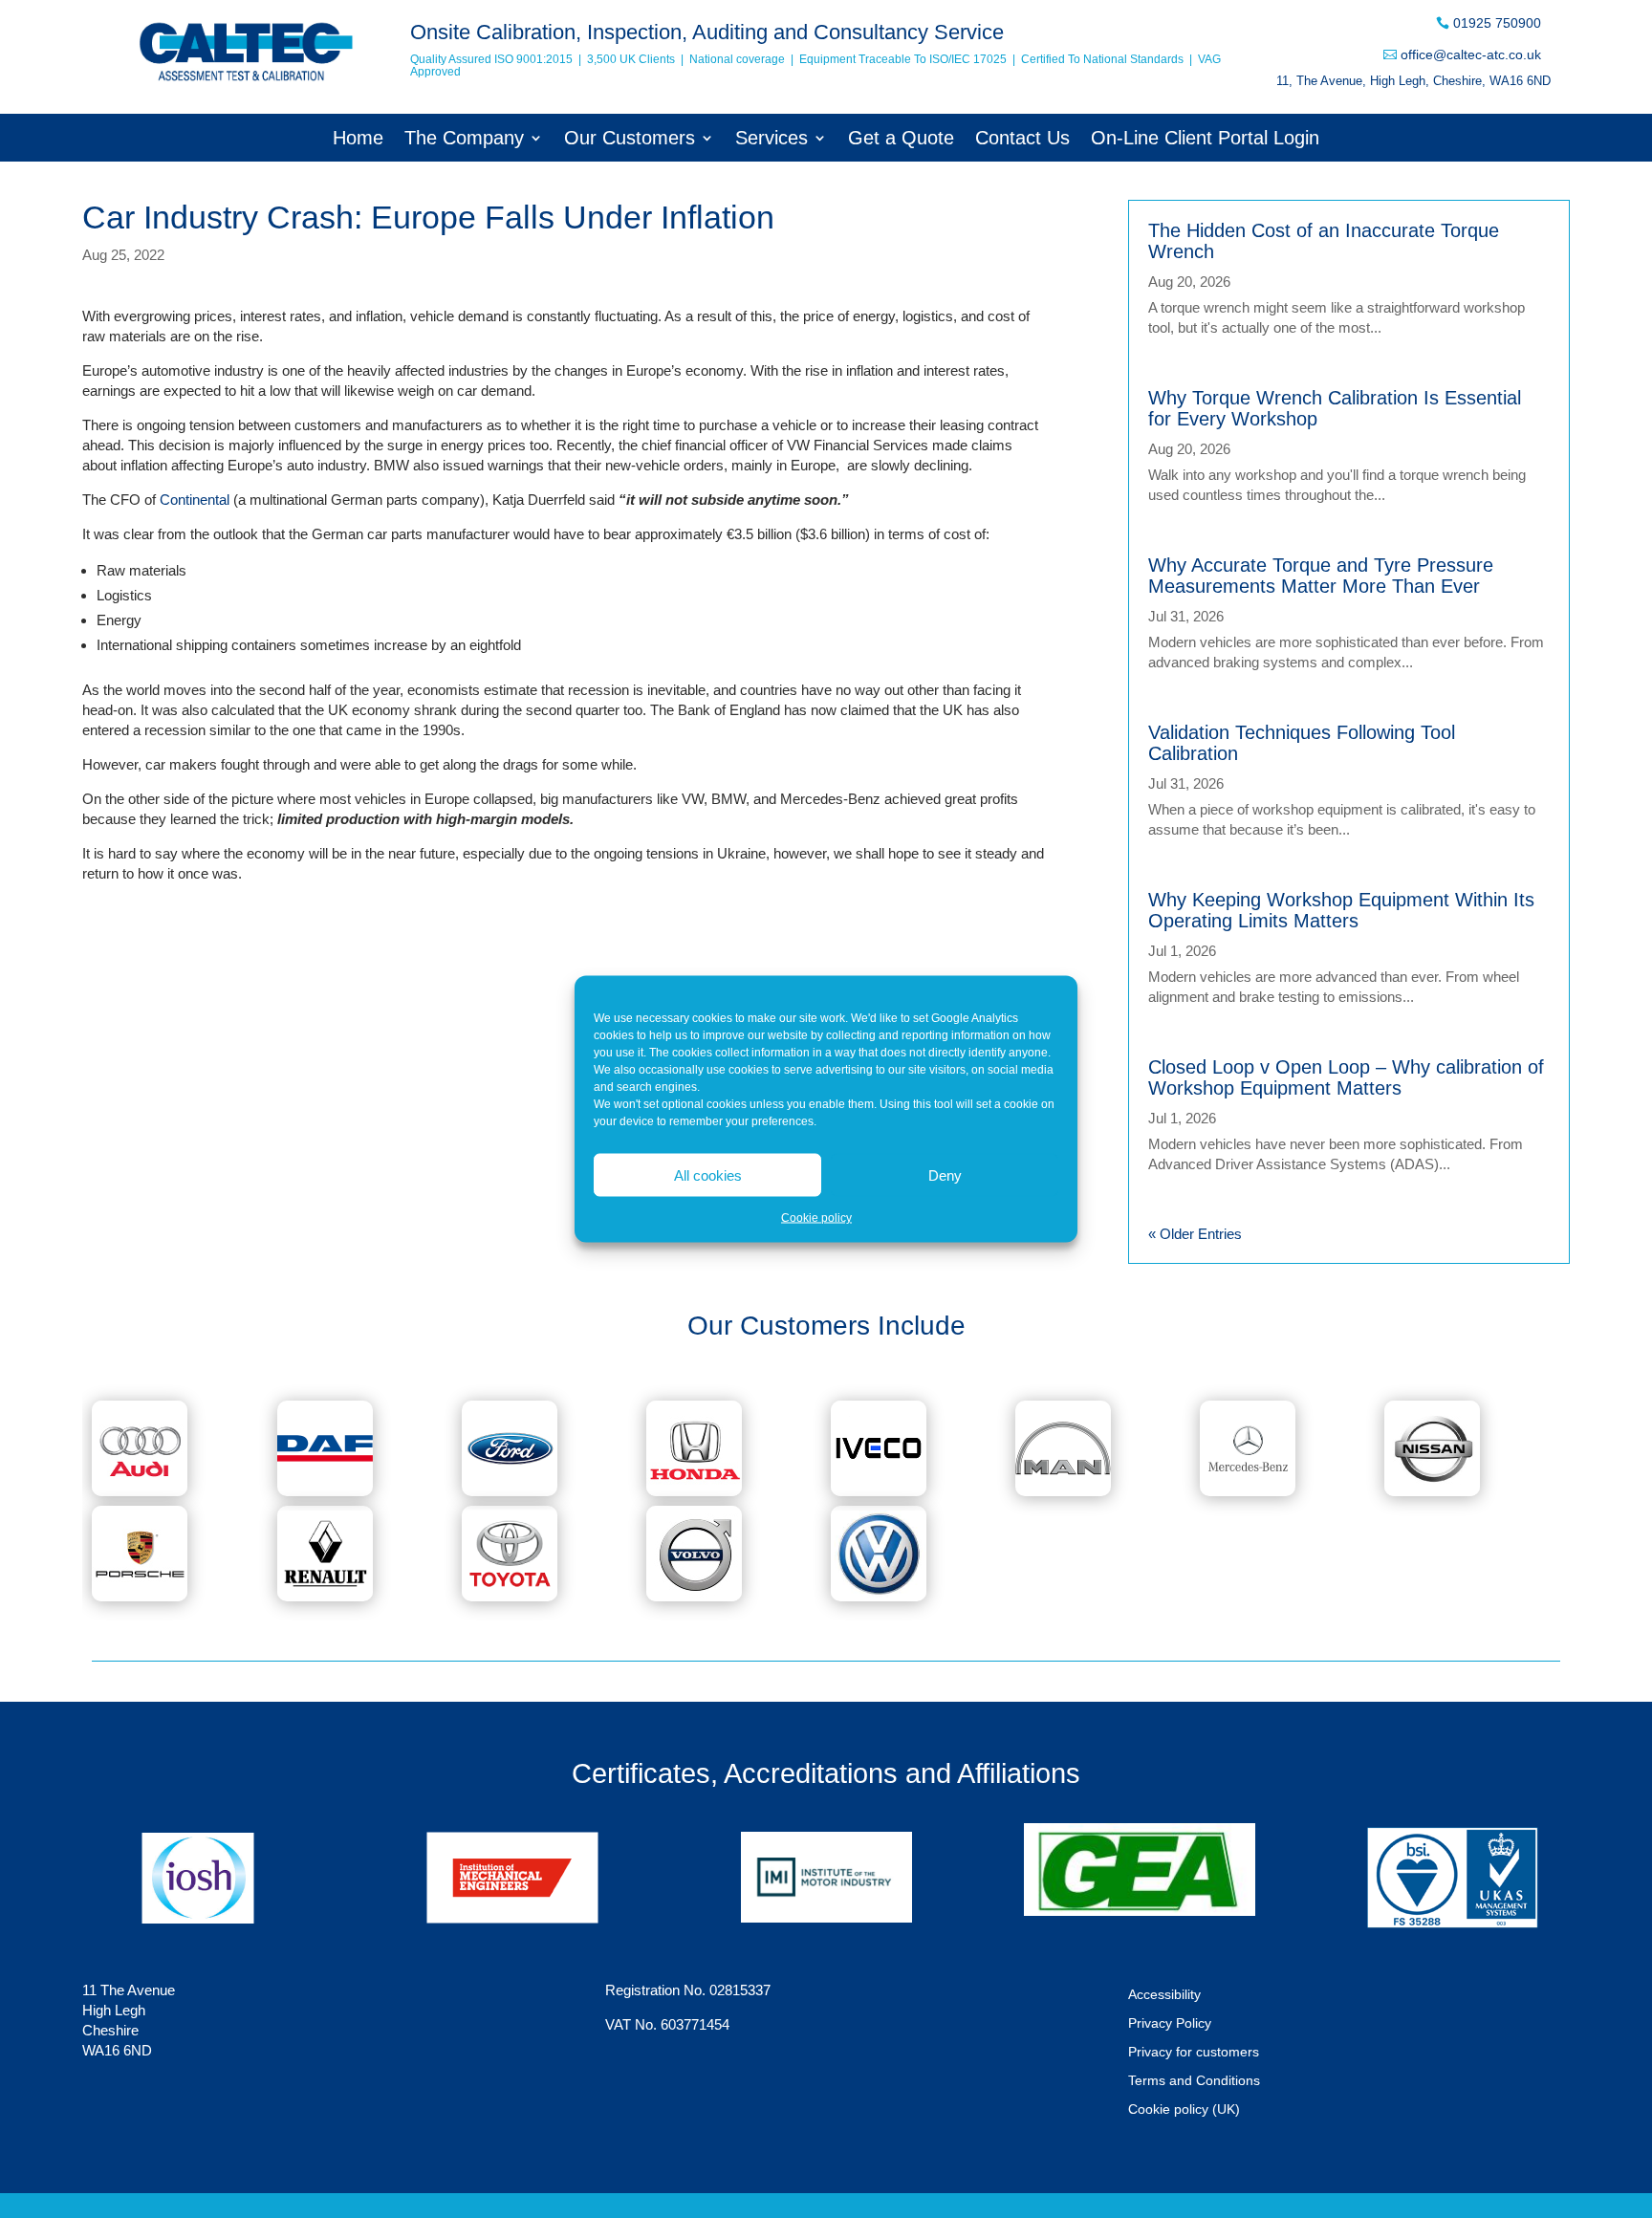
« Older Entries (1195, 1234)
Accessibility (1164, 1995)
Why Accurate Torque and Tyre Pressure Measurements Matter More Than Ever (1321, 576)
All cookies (708, 1174)
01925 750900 (1497, 23)
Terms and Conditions (1194, 2081)
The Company (464, 140)
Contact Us (1022, 140)
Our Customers (630, 140)
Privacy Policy (1170, 2023)
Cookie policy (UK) (1184, 2109)
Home (358, 140)
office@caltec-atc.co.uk (1471, 54)
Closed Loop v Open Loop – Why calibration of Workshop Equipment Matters (1346, 1077)
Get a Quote (901, 140)
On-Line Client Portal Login (1205, 140)
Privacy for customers (1194, 2052)
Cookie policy (816, 1218)
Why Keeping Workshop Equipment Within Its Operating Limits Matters (1341, 910)
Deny (945, 1174)
